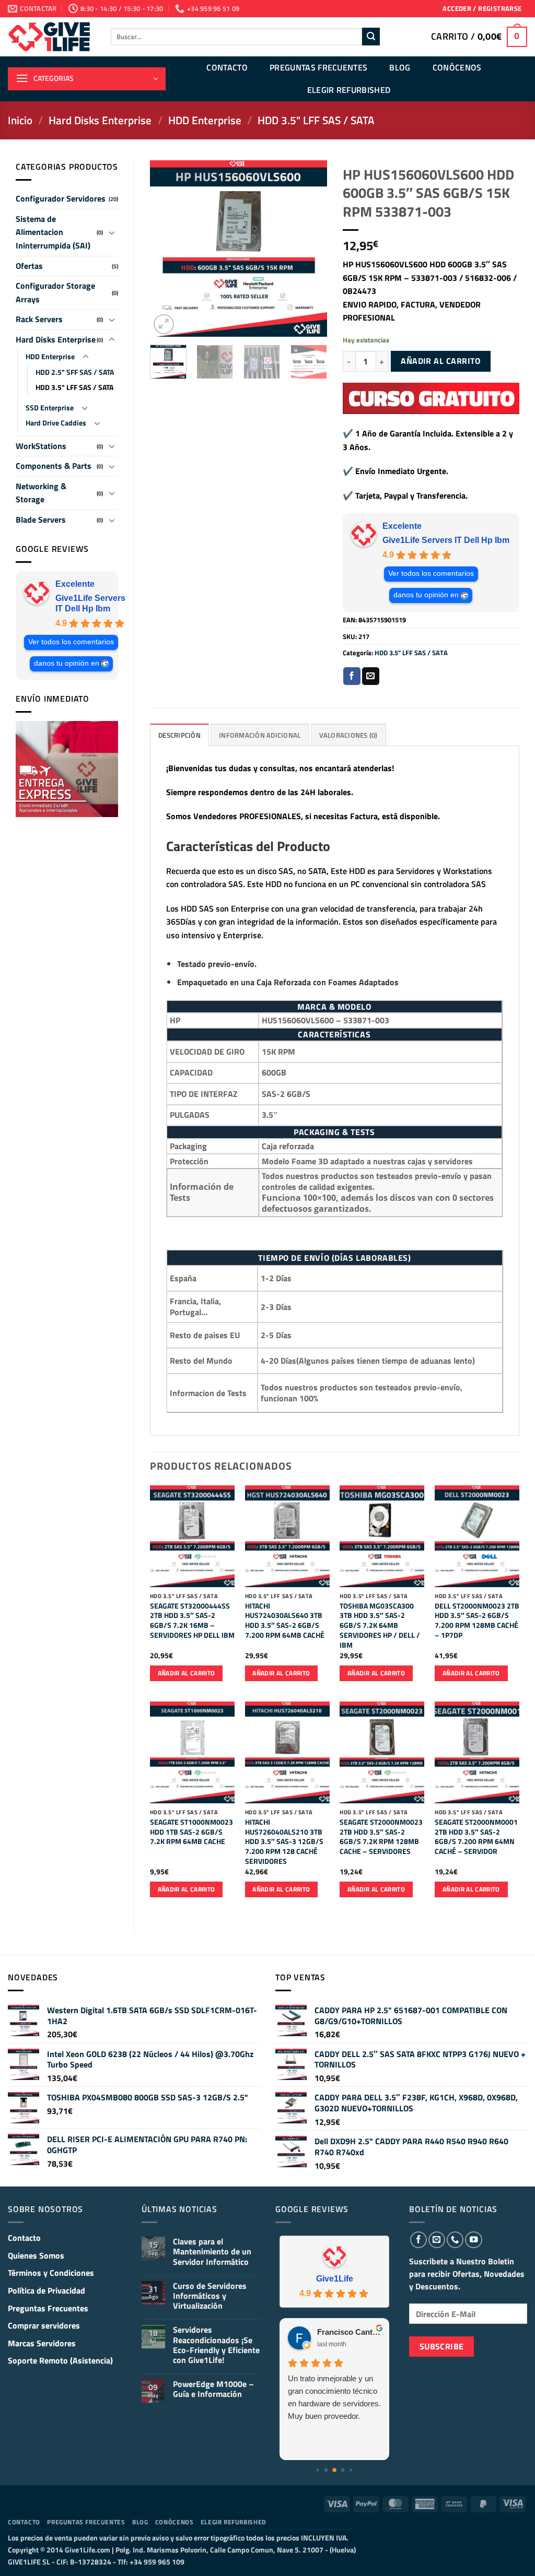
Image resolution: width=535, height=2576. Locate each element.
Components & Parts (54, 466)
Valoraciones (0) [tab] (348, 735)
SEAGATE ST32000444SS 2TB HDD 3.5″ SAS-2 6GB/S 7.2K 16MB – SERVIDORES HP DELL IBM (192, 1621)
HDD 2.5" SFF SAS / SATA (75, 372)
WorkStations (41, 446)
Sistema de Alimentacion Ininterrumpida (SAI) (53, 232)
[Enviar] (371, 37)
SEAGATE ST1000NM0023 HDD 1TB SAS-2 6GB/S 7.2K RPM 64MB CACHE (191, 1832)
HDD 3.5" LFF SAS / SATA (316, 120)
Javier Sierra (340, 2332)
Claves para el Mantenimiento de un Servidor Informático (212, 2252)
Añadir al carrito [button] (187, 1673)
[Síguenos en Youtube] (473, 2240)
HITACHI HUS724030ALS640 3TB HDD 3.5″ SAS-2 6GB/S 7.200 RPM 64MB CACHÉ (285, 1621)
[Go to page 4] (351, 2470)
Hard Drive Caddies (56, 423)
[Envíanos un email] (437, 2240)
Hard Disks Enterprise (100, 120)
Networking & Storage (41, 493)
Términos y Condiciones (51, 2273)
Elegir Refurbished (349, 90)
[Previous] (167, 249)
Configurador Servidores (61, 198)
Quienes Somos (36, 2255)
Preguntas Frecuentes (318, 67)
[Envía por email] (371, 676)
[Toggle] (112, 232)
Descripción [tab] (179, 735)
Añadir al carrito (440, 361)
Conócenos (457, 67)
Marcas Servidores (42, 2343)
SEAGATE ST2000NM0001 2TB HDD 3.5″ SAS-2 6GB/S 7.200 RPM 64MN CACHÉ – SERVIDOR (476, 1837)
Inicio (20, 120)
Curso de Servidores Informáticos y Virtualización (210, 2296)
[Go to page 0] (317, 2470)
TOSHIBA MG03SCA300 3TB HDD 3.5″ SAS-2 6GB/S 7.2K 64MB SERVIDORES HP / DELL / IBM (380, 1626)
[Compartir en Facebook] (352, 676)
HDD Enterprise (205, 120)
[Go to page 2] (334, 2470)
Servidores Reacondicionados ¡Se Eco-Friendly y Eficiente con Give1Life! (216, 2345)
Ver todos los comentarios (71, 642)
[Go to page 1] (326, 2470)
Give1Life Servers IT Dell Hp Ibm (90, 603)
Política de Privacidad (46, 2290)
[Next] (310, 249)
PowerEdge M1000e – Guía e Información (213, 2389)
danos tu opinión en (67, 663)
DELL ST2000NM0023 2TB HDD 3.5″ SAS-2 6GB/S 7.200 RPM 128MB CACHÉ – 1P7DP (477, 1621)
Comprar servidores (44, 2325)
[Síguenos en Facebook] (418, 2240)
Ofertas (29, 266)
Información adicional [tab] (260, 735)
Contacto (227, 67)
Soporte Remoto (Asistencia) (60, 2360)
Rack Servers (39, 319)
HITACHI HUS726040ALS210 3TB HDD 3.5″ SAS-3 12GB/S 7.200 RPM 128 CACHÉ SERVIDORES (284, 1842)
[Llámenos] (455, 2240)
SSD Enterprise (50, 408)
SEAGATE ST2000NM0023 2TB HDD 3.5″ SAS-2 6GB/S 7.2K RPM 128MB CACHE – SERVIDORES (381, 1837)
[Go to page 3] (343, 2470)
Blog (400, 67)
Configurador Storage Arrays (55, 292)
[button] (482, 9)
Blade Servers (41, 519)
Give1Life (335, 2279)
